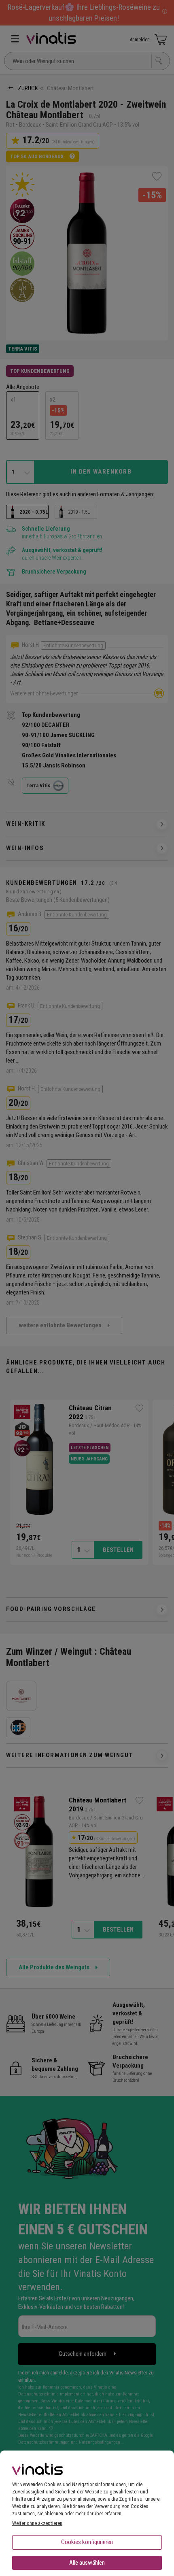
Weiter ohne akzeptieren (37, 2523)
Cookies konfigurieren (87, 2542)
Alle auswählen (87, 2563)
